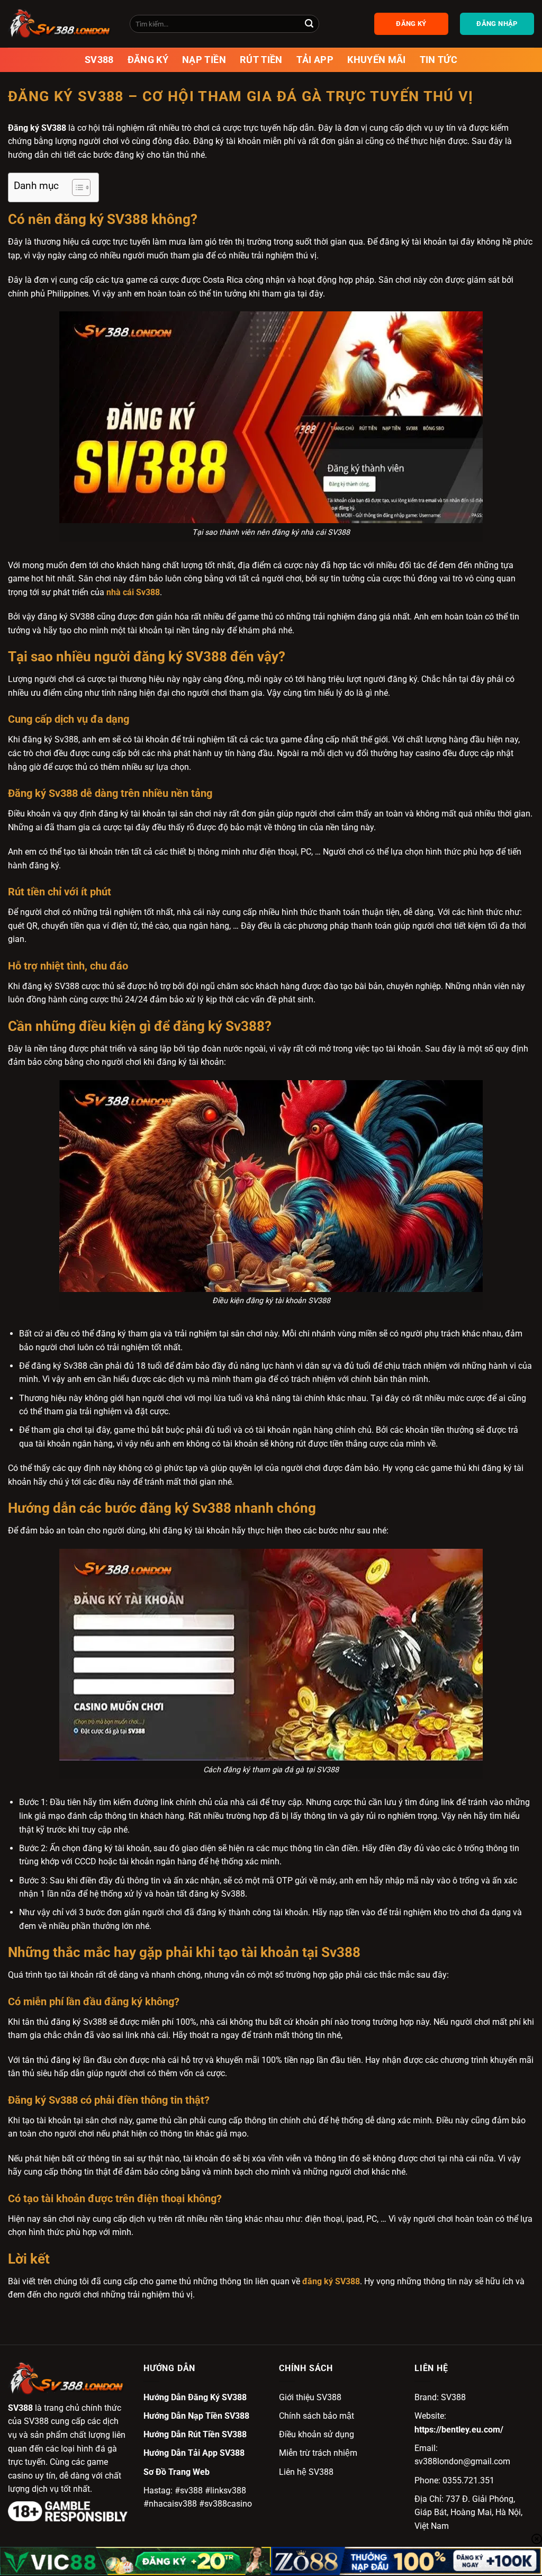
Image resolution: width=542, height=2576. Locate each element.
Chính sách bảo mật (317, 2416)
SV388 (99, 60)
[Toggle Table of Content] (76, 187)
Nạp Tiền (204, 60)
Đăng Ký (148, 60)
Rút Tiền (261, 60)
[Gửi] (309, 24)
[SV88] (61, 24)
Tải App (315, 60)
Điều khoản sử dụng (317, 2434)
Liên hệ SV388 (306, 2472)
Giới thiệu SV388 (310, 2397)
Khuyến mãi (377, 60)
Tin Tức (439, 60)
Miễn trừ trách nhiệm (318, 2453)
